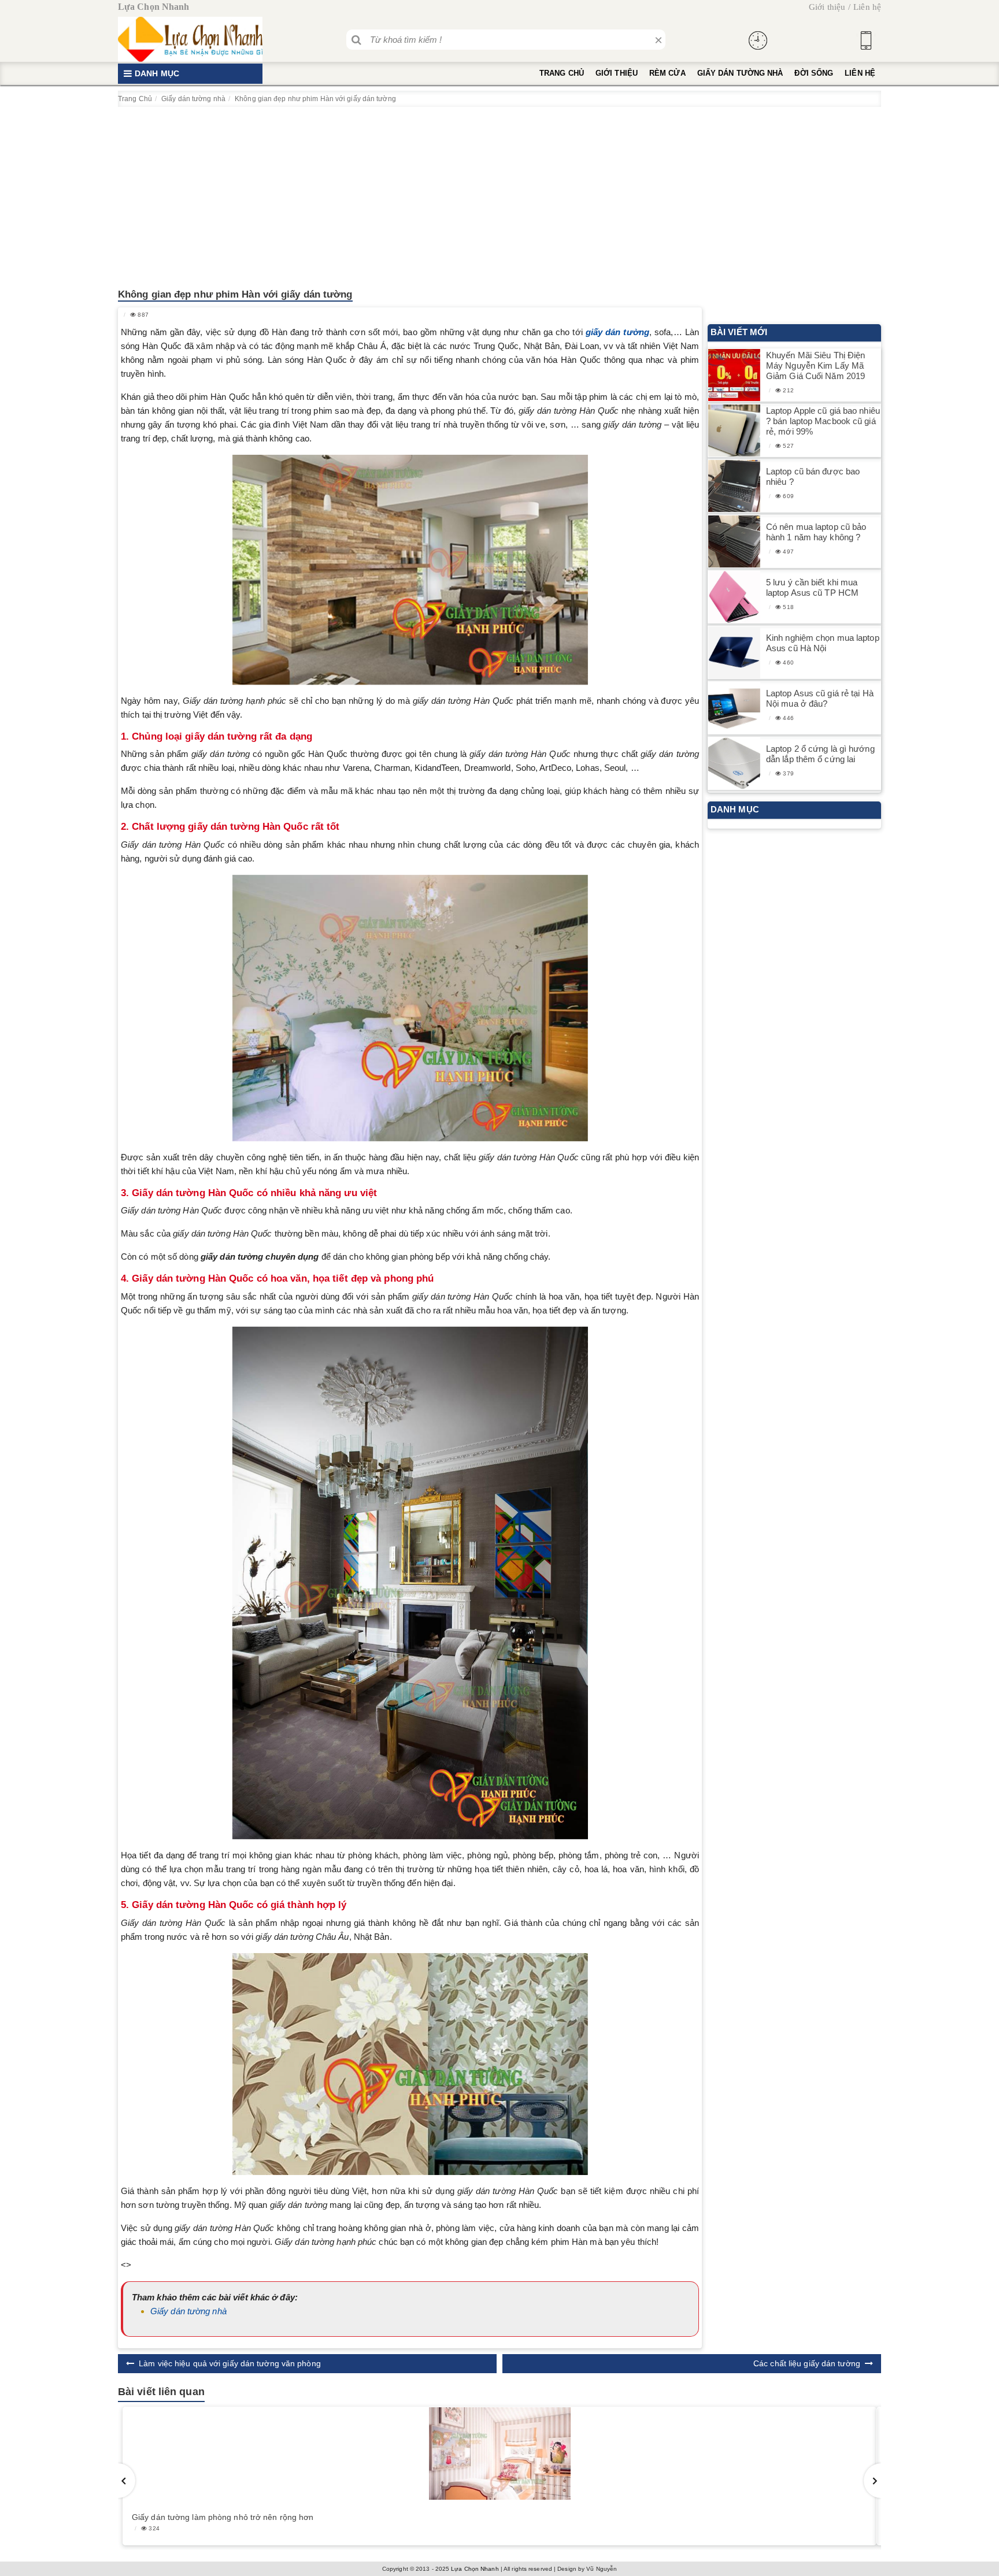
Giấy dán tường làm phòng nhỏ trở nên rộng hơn (223, 2517)
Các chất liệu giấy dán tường (807, 2363)
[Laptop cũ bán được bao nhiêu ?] (734, 486)
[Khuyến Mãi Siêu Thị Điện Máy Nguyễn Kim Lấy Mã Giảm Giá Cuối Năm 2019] (734, 375)
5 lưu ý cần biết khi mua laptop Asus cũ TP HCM (812, 587)
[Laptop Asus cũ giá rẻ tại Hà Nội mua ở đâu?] (734, 708)
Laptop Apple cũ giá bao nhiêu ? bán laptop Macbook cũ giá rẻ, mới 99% (823, 421)
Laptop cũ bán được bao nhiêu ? (813, 476)
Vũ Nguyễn (602, 2569)
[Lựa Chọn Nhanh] (190, 39)
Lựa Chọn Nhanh (475, 2569)
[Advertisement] (499, 194)
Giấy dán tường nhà (740, 73)
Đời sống (814, 73)
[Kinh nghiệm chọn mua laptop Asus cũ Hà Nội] (734, 653)
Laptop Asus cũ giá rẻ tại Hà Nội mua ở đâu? (820, 698)
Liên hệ (867, 7)
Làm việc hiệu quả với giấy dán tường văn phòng (230, 2363)
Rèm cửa (667, 73)
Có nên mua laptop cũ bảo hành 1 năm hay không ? (816, 532)
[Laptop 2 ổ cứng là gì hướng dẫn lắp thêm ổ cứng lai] (734, 764)
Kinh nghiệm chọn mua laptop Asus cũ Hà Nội (823, 643)
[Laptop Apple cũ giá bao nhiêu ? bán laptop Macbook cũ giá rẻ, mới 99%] (734, 431)
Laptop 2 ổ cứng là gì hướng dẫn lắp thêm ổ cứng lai (820, 754)
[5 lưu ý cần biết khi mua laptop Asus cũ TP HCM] (734, 597)
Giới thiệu (827, 7)
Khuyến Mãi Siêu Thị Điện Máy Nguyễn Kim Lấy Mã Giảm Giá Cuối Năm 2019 (815, 365)
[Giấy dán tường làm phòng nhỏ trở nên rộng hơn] (499, 2453)
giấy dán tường (617, 332)
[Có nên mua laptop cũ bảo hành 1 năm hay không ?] (734, 542)
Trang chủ (562, 73)
